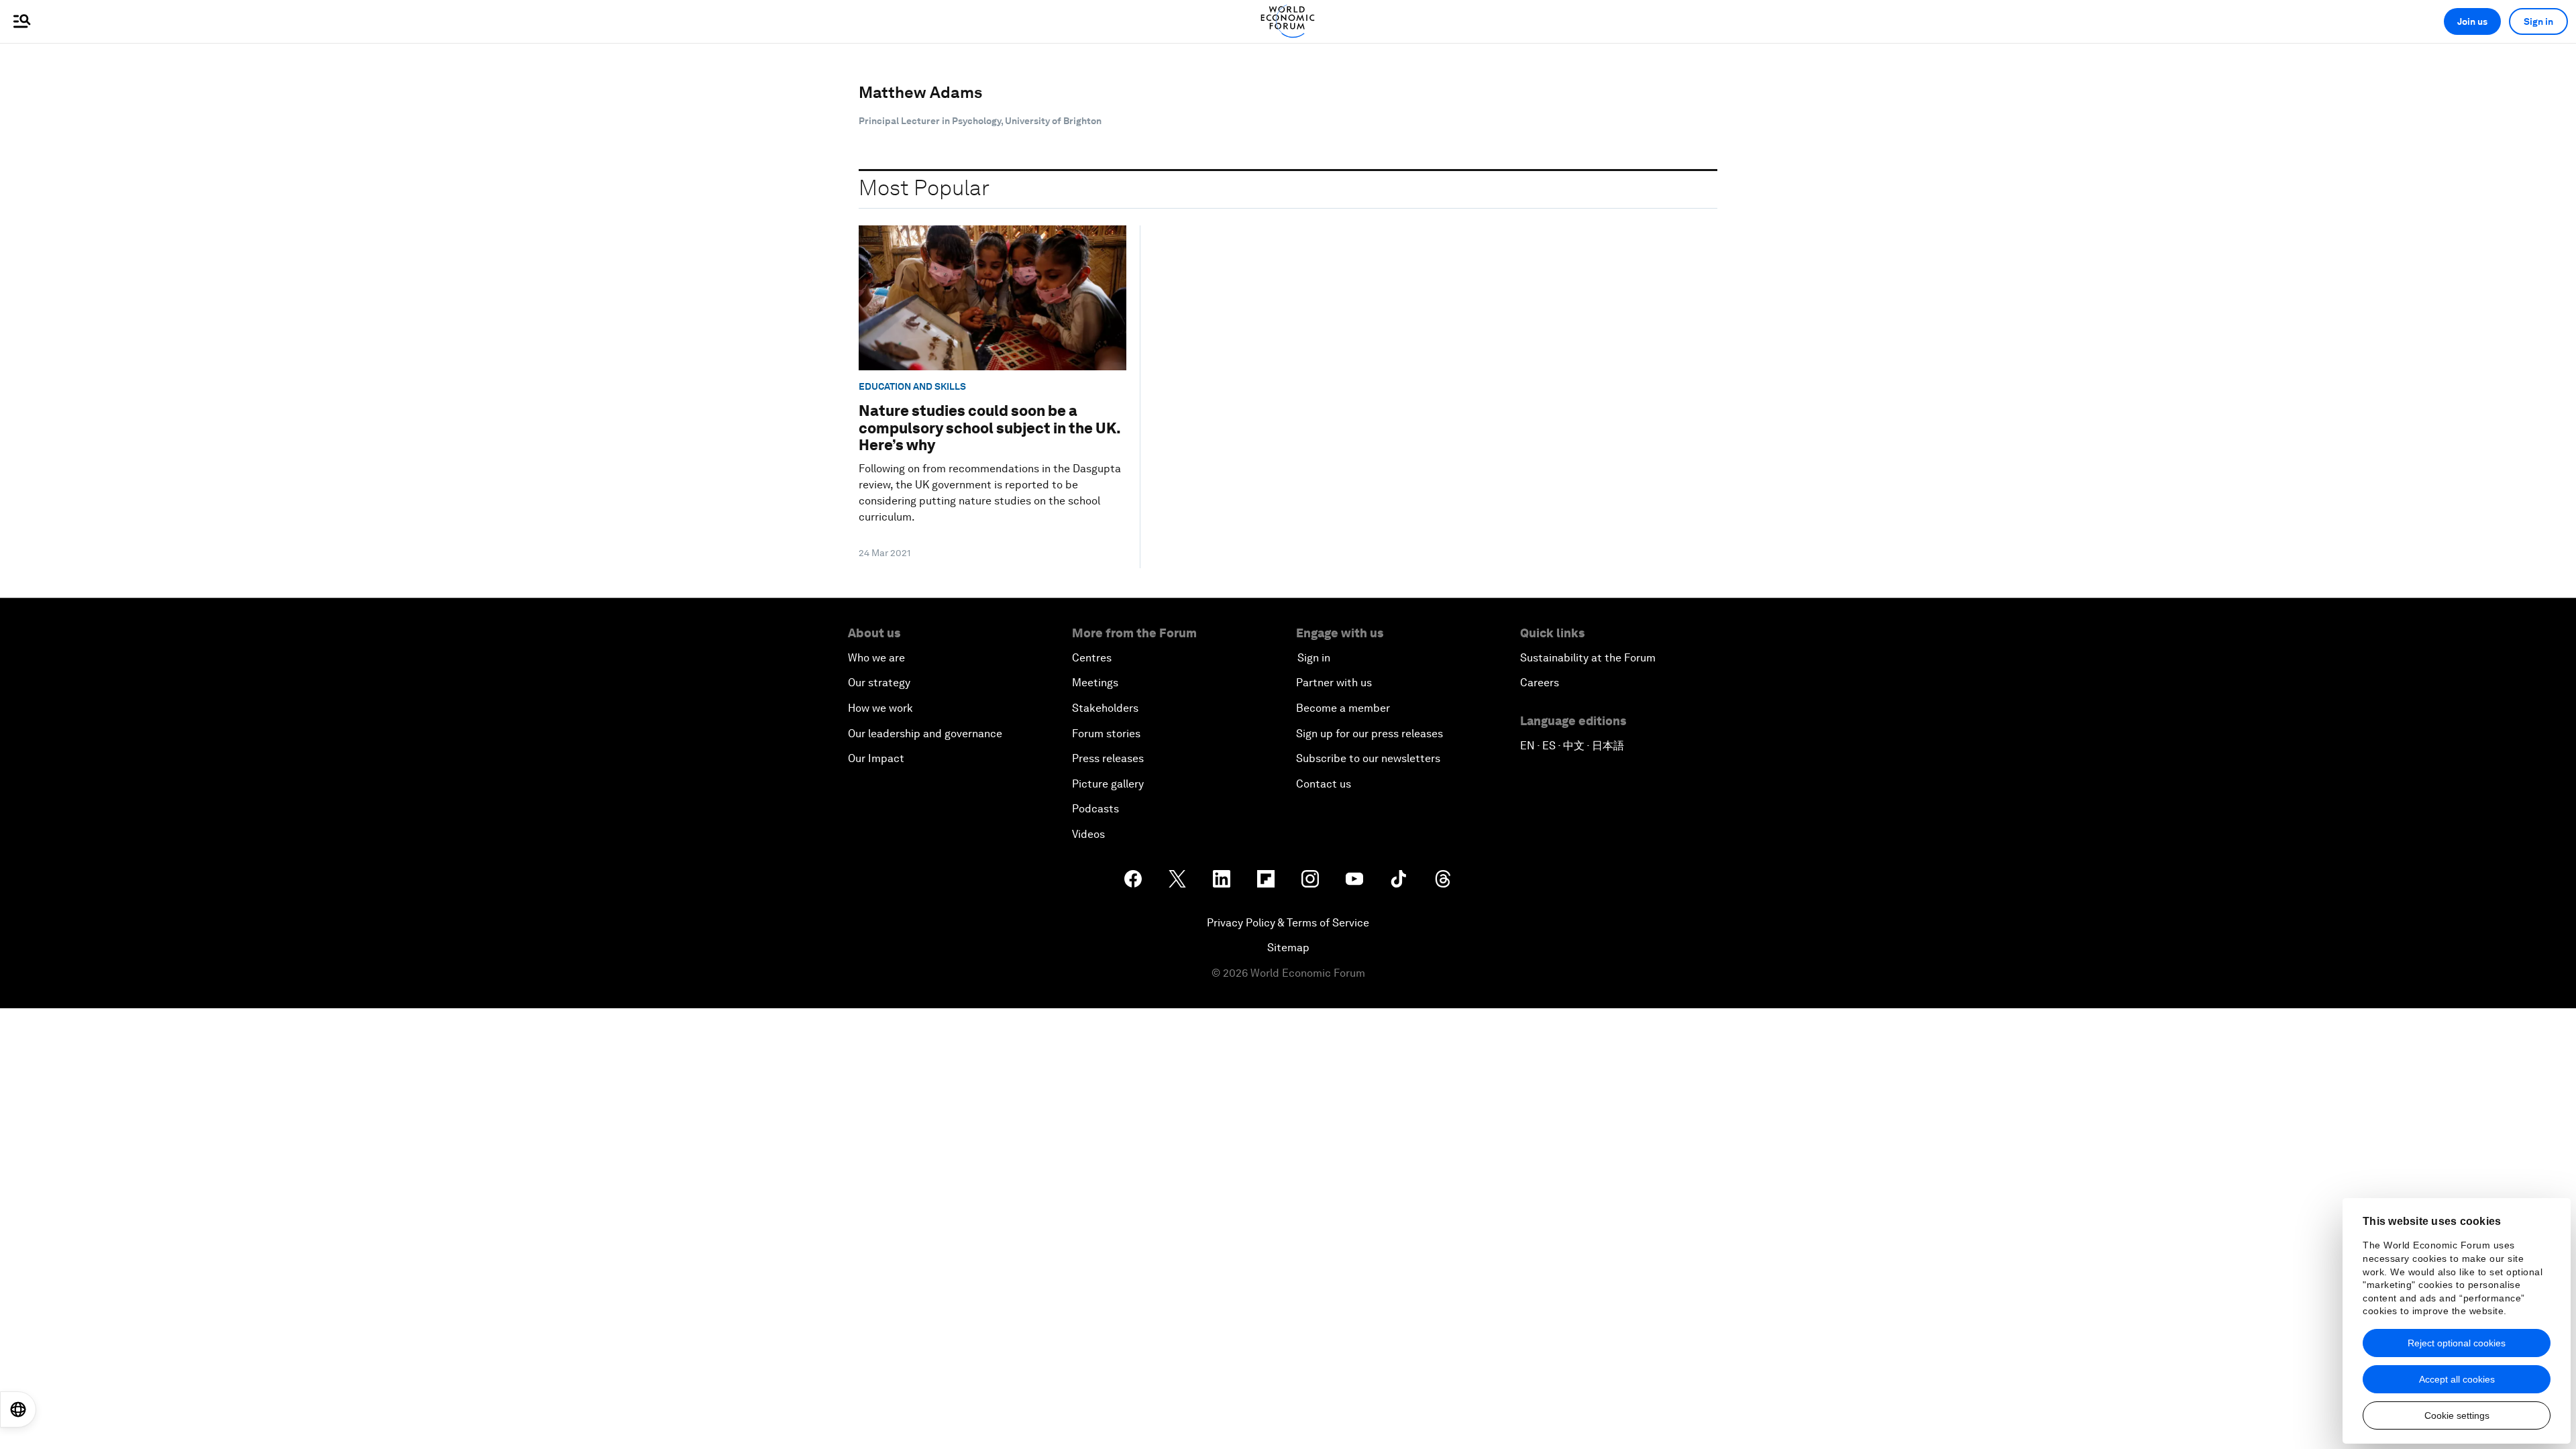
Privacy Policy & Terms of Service (1288, 923)
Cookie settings (2457, 1415)
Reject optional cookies (2457, 1343)
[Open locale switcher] (18, 1409)
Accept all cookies (2457, 1379)
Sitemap (1288, 948)
